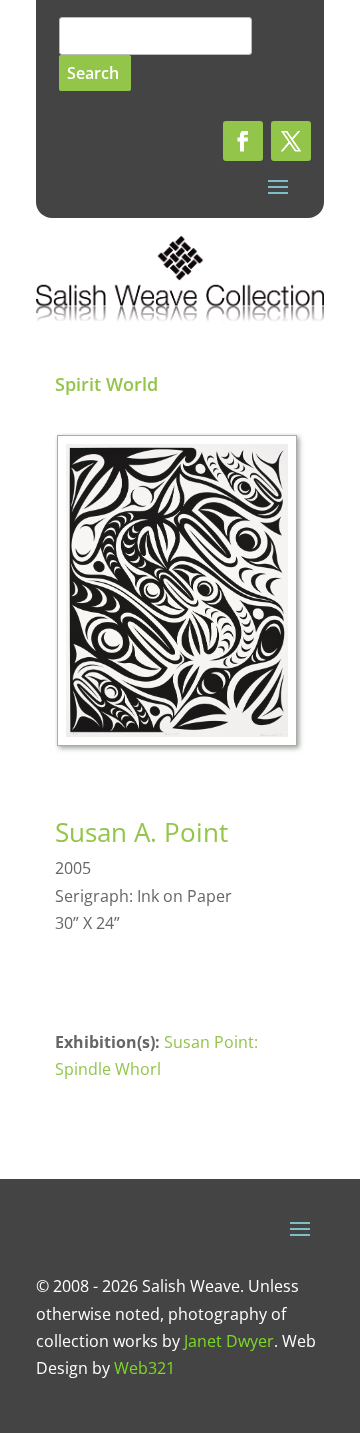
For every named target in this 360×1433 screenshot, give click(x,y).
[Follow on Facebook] (243, 141)
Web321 (144, 1368)
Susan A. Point (141, 832)
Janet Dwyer (229, 1341)
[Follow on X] (291, 141)
